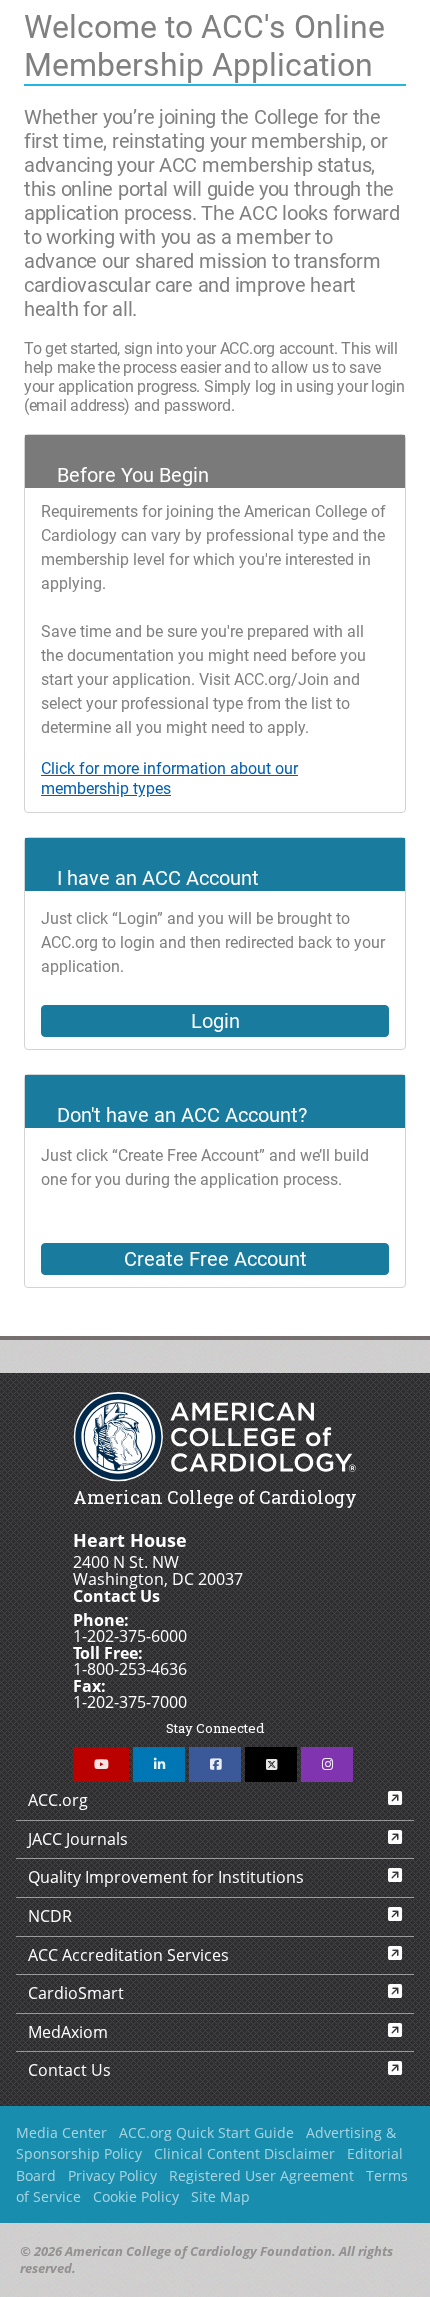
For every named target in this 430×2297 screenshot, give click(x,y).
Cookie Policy (136, 2196)
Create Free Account (215, 1259)
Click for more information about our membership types (169, 779)
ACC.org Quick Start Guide (206, 2132)
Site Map (220, 2196)
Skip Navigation (12, 5)
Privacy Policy (112, 2175)
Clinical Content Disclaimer (244, 2153)
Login (215, 1021)
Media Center (61, 2132)
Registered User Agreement (261, 2175)
